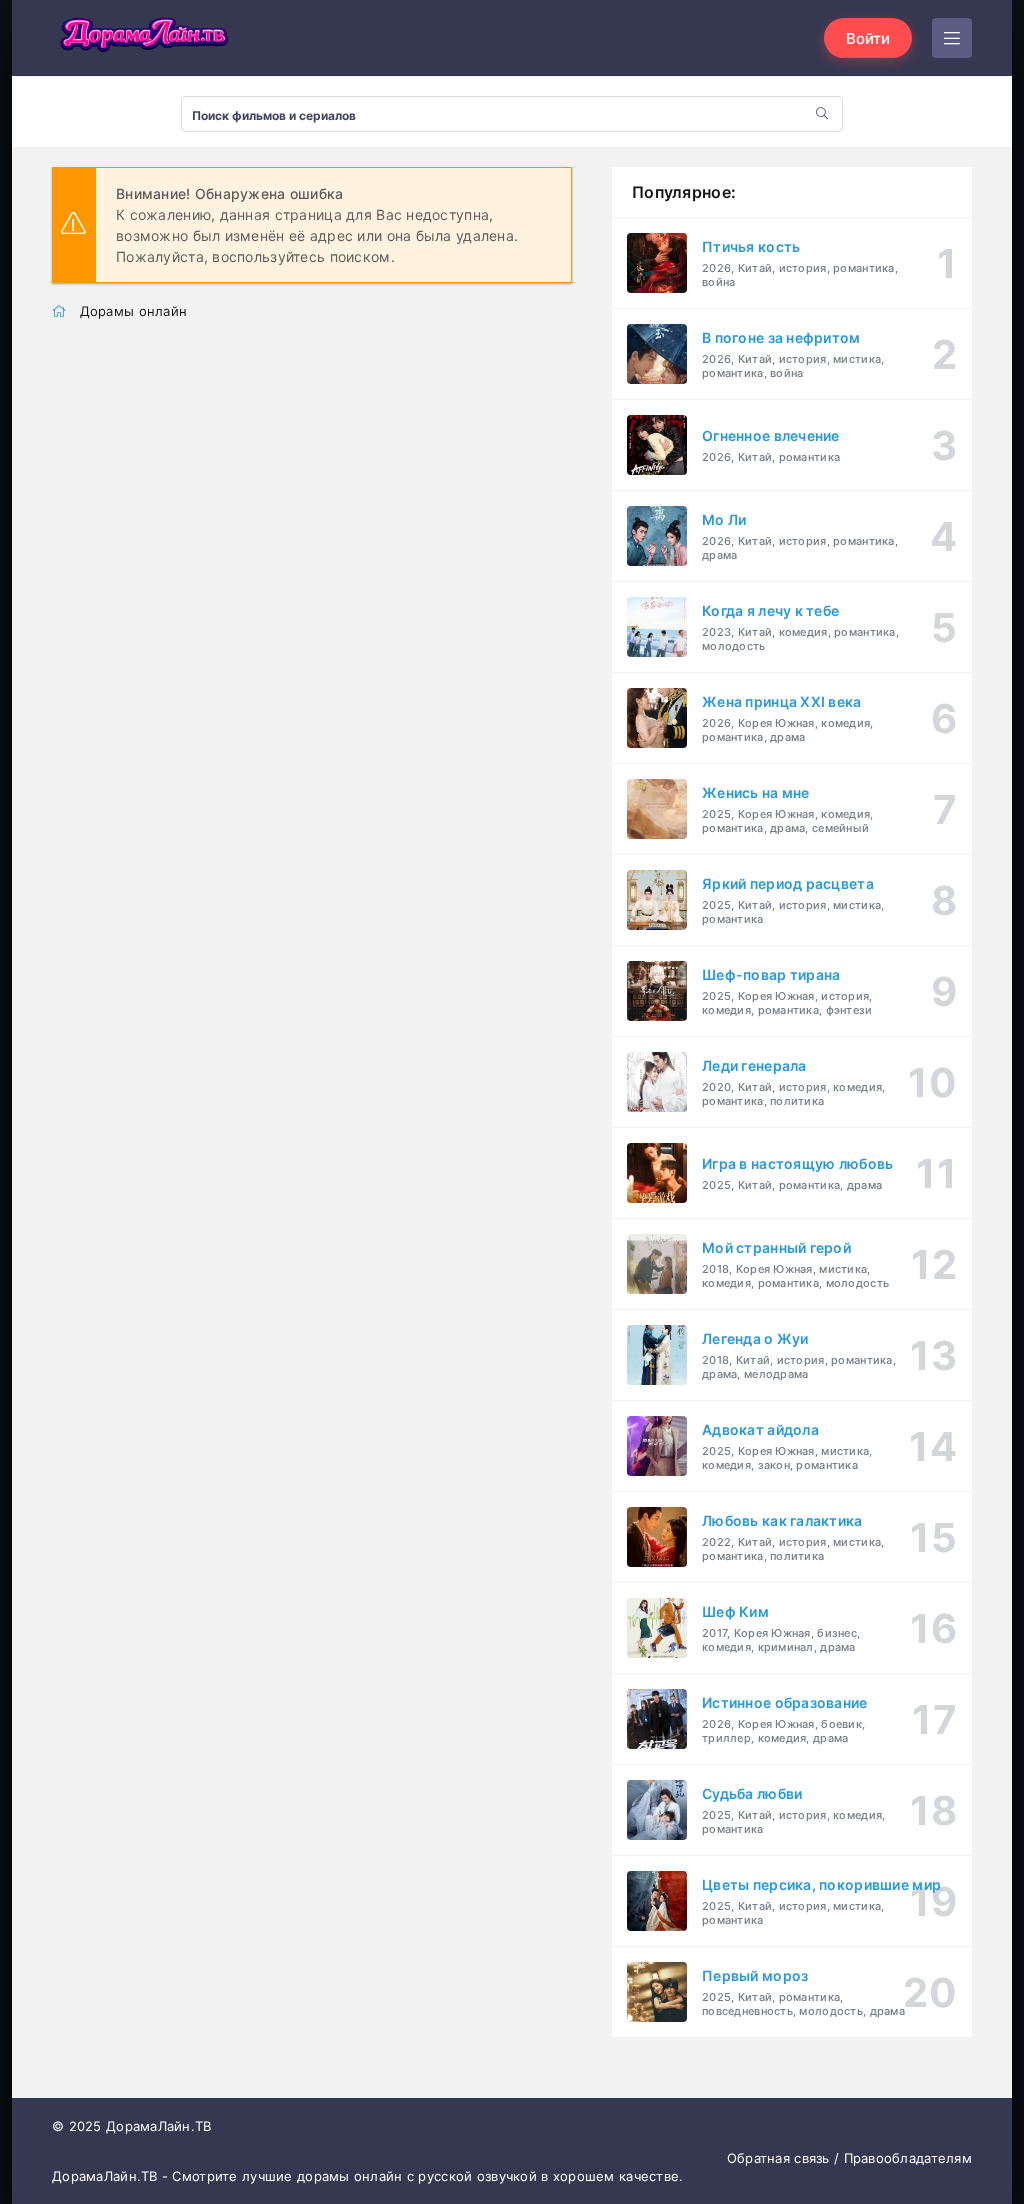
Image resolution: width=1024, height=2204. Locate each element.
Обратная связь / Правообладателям (849, 2158)
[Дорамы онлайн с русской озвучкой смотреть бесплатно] (142, 38)
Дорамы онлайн (134, 311)
